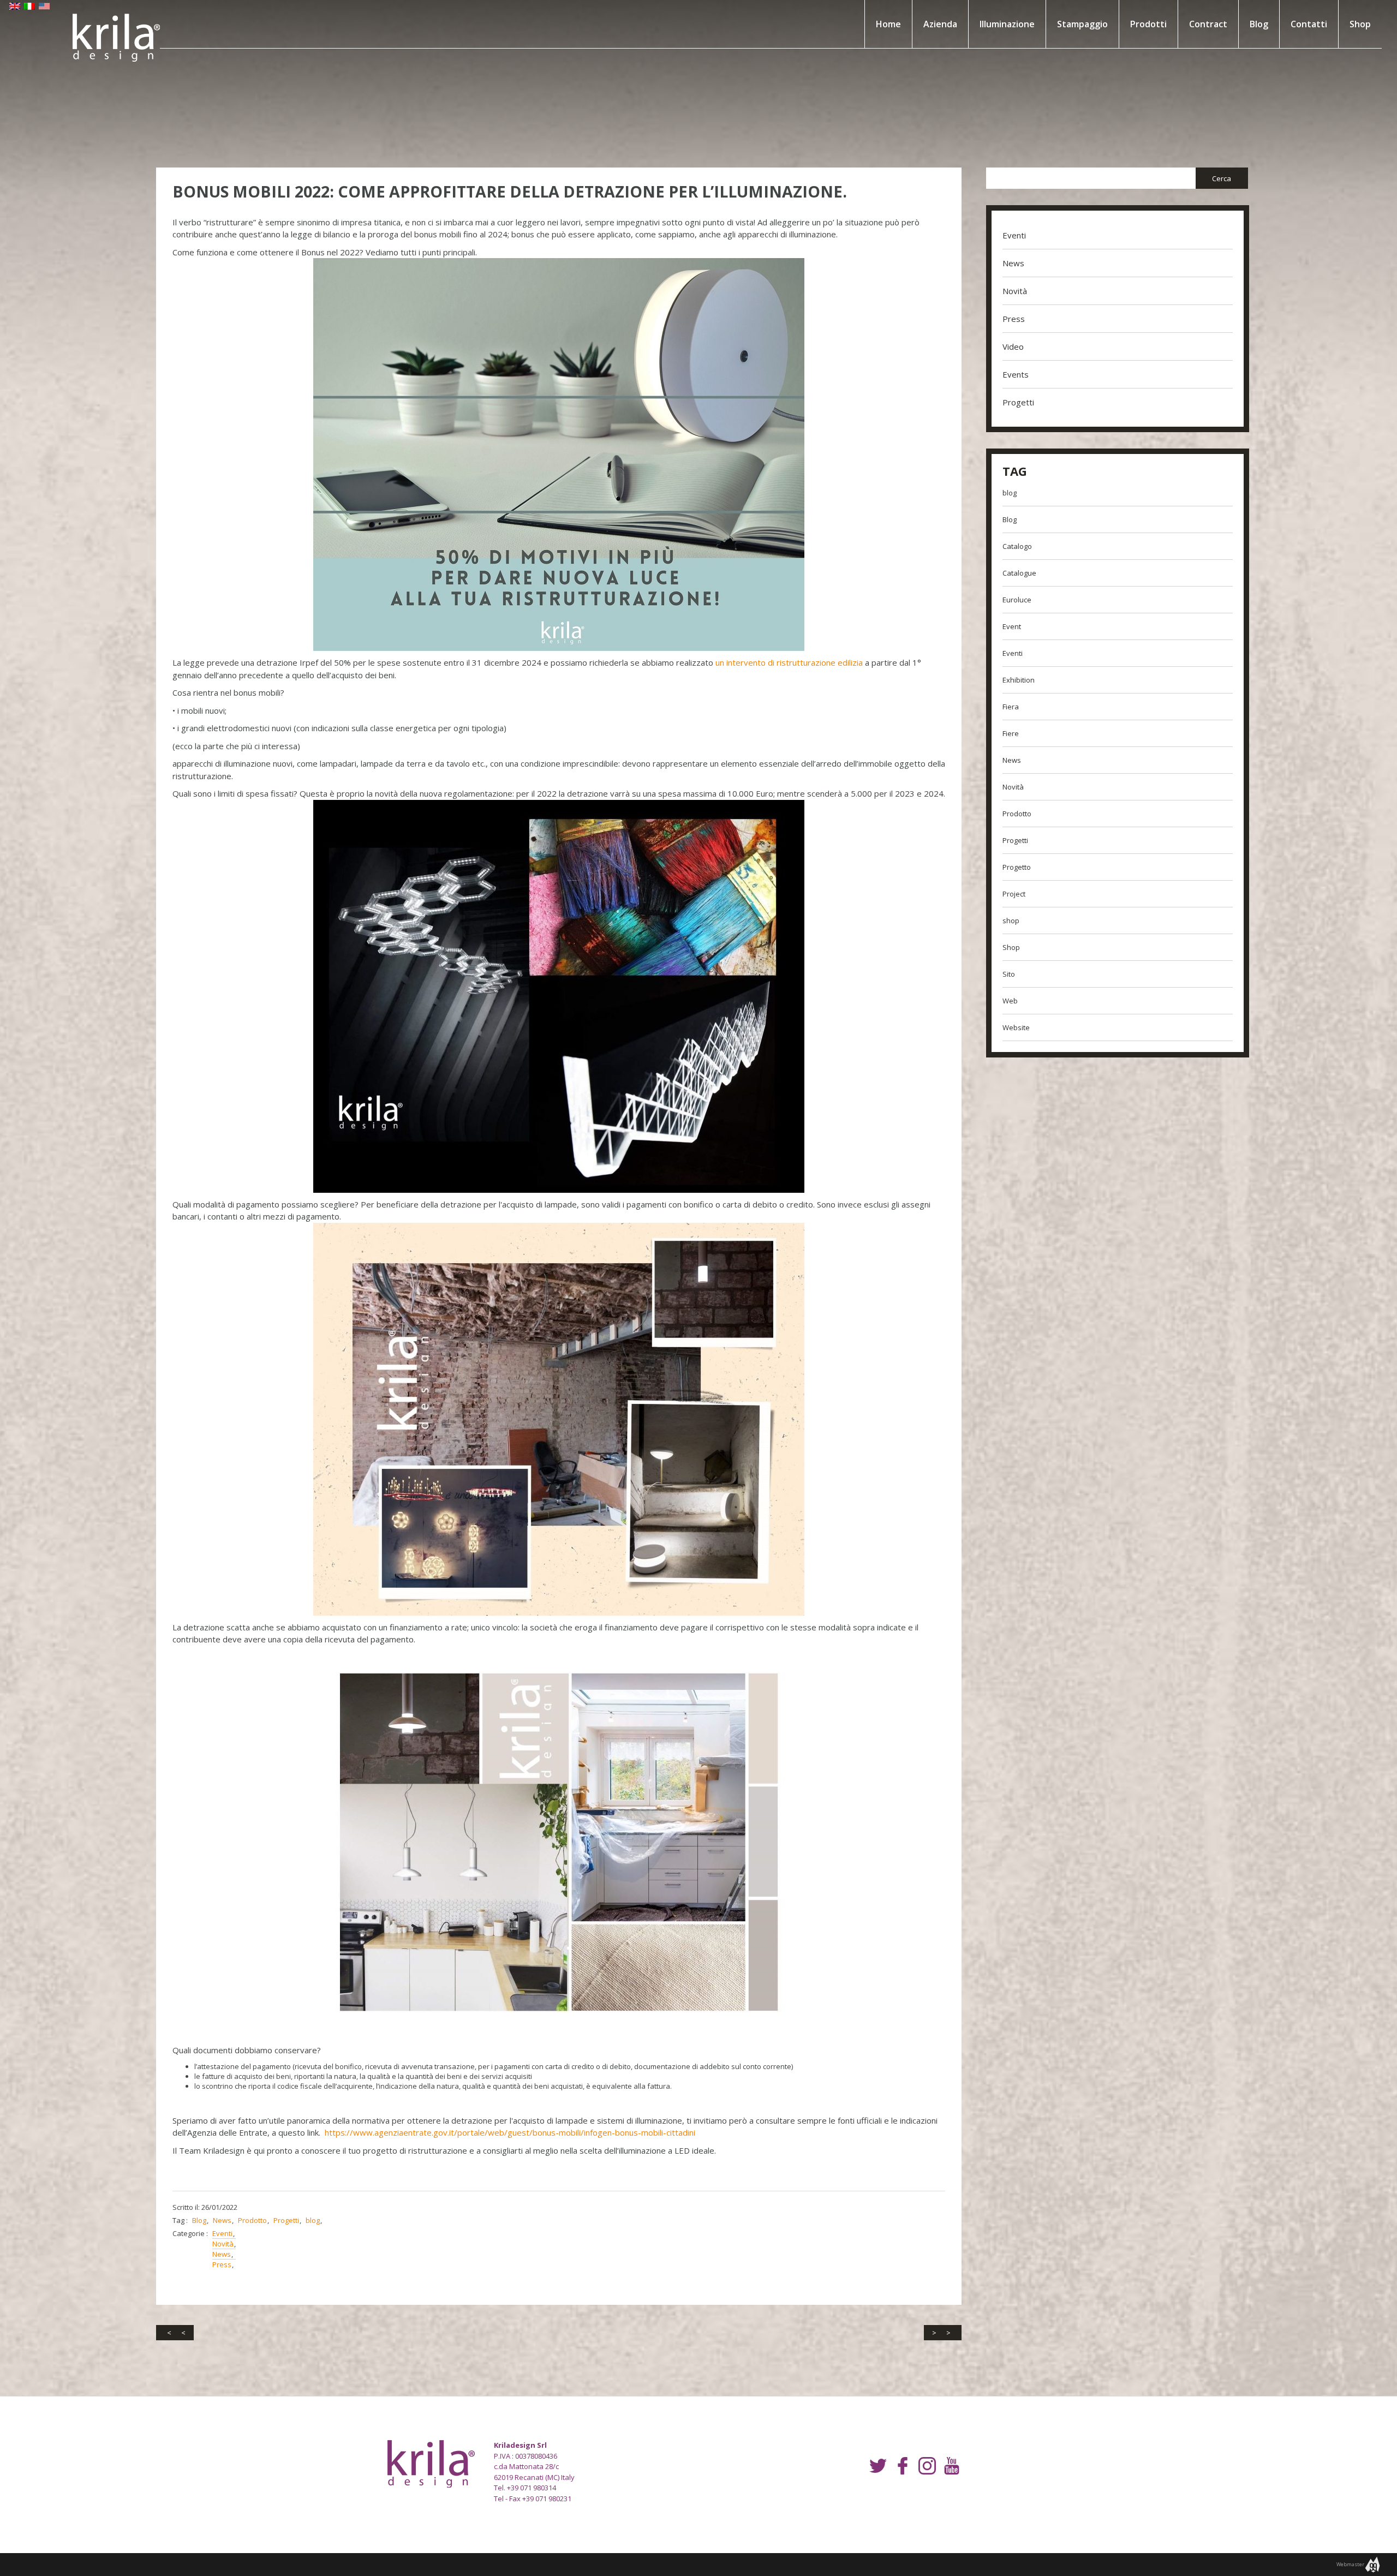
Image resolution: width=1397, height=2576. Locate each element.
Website (1016, 1027)
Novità (223, 2244)
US (44, 8)
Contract (1208, 24)
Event (1012, 626)
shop (1011, 921)
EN (15, 8)
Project (1014, 894)
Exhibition (1019, 680)
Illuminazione (1007, 24)
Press (222, 2264)
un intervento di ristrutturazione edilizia (789, 662)
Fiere (1011, 733)
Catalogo (1017, 546)
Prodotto (252, 2220)
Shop (1360, 24)
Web (1010, 1001)
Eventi (222, 2233)
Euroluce (1017, 600)
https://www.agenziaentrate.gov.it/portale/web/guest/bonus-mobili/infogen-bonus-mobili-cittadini (510, 2132)
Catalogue (1019, 573)
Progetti (286, 2220)
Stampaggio (1082, 24)
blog (313, 2220)
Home (888, 24)
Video (1013, 346)
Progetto (1017, 867)
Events (1016, 374)
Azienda (940, 24)
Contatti (1309, 24)
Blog (1259, 24)
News (222, 2220)
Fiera (1011, 707)
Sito (1009, 974)
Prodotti (1148, 24)
